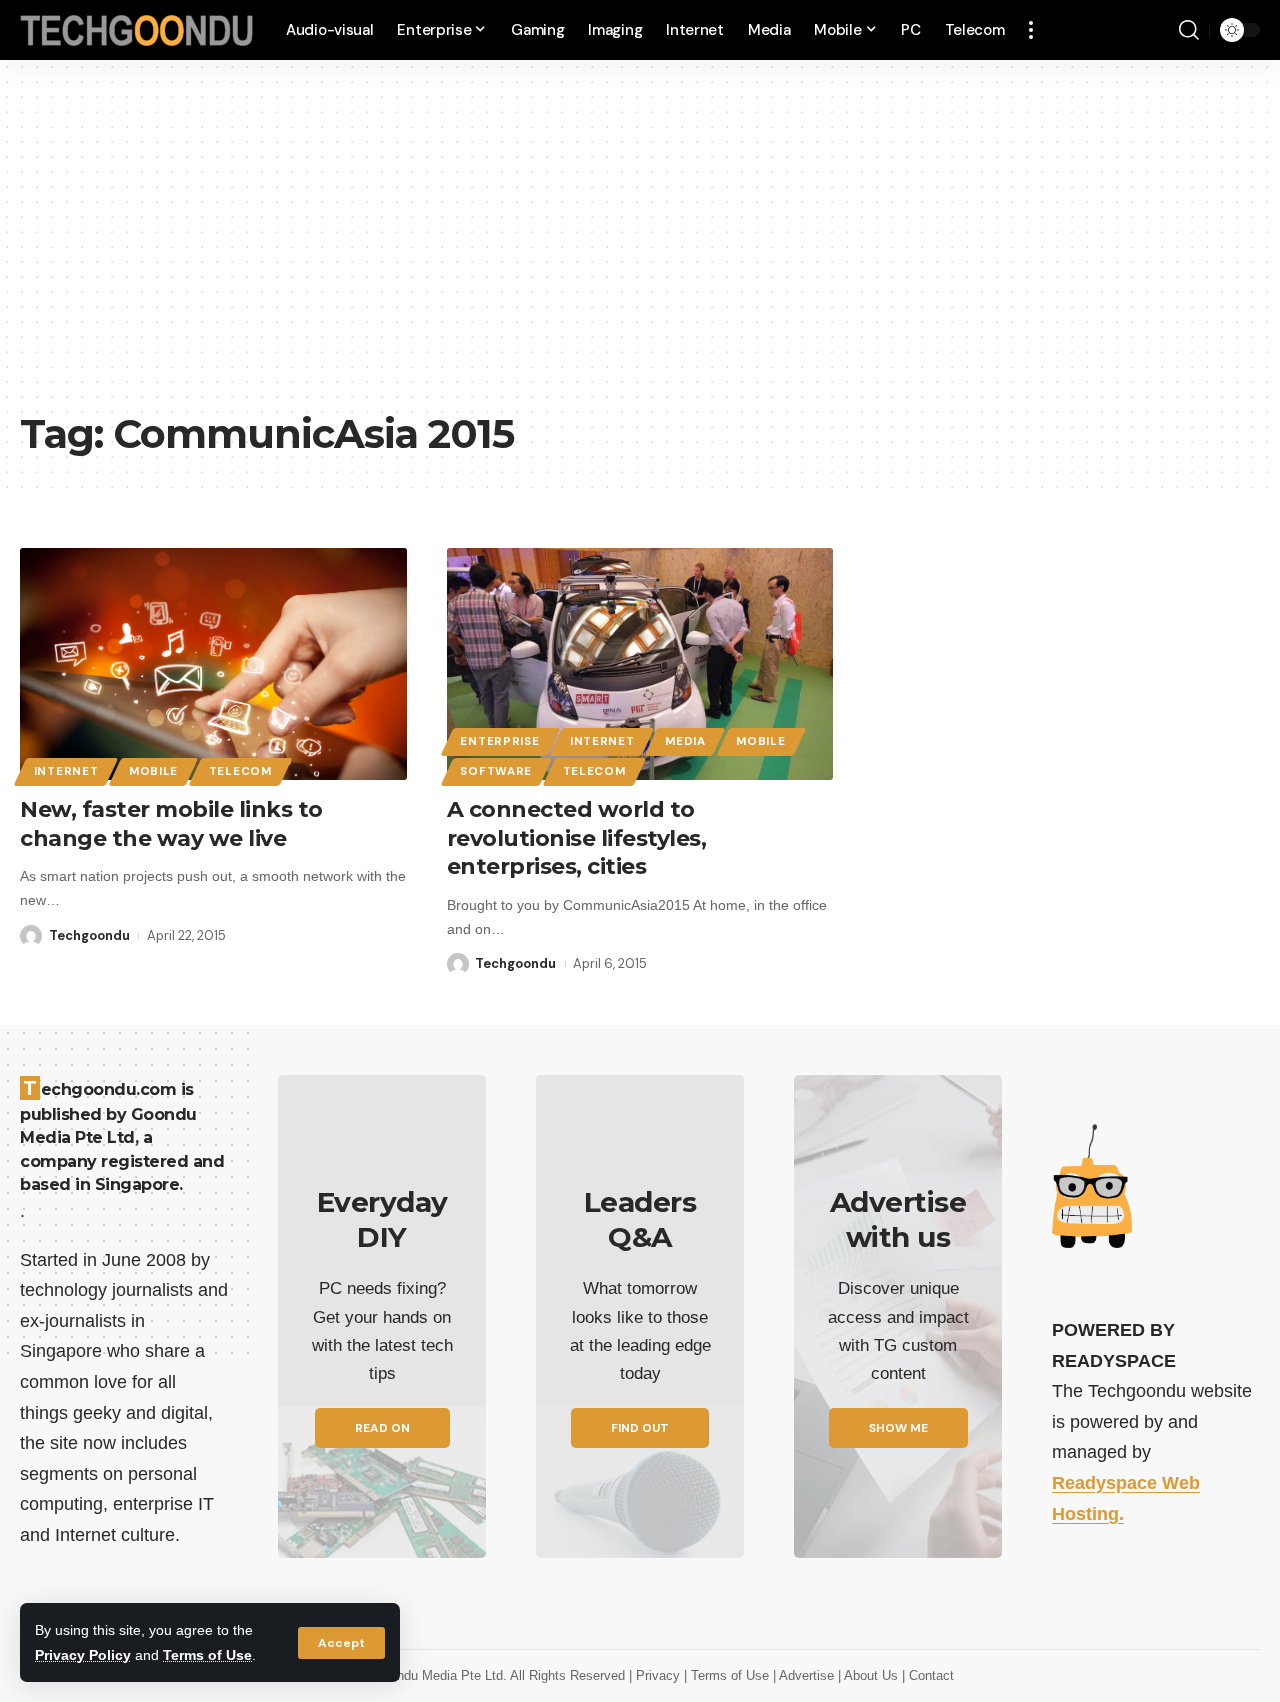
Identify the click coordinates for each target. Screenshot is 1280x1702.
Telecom (240, 771)
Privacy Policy (83, 1655)
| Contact (928, 1675)
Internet (66, 771)
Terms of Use (207, 1655)
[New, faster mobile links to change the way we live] (213, 664)
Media (685, 741)
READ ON (382, 1428)
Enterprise (499, 741)
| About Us (870, 1675)
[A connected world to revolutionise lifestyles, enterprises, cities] (640, 664)
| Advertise (805, 1675)
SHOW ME (898, 1428)
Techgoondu (89, 935)
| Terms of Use (728, 1675)
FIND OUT (640, 1428)
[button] (341, 1643)
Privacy (660, 1675)
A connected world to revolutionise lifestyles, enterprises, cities (577, 838)
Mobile (153, 771)
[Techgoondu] (137, 30)
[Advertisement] (640, 250)
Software (496, 771)
